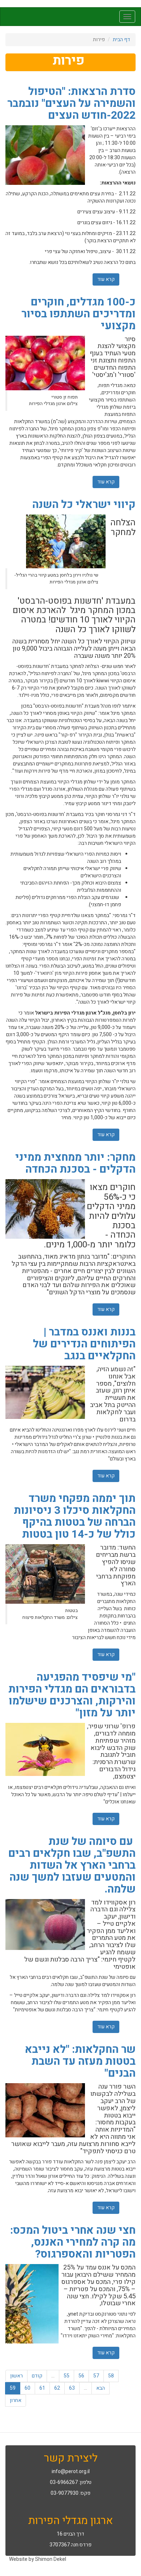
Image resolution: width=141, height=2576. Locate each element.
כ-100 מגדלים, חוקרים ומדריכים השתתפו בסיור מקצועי (78, 314)
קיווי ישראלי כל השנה (84, 505)
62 (57, 2388)
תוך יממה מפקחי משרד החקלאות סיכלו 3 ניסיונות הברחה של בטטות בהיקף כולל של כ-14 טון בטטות (75, 1517)
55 (67, 2376)
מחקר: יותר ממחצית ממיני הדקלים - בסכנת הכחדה (75, 1163)
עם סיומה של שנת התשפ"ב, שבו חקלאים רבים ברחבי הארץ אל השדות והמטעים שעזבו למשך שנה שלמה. (72, 1865)
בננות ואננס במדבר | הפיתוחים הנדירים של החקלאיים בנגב (84, 1344)
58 (111, 2376)
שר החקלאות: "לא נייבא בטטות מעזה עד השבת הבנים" (80, 2062)
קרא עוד (104, 279)
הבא (101, 2388)
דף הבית (121, 40)
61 (42, 2388)
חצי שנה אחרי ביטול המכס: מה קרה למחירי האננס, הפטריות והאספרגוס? (73, 2242)
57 (96, 2376)
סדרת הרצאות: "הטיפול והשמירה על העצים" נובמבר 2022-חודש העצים (71, 104)
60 (27, 2388)
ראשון (16, 2376)
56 (81, 2376)
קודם (37, 2376)
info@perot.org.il (71, 2471)
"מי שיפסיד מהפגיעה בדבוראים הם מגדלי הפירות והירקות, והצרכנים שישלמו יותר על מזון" (72, 1695)
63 (72, 2388)
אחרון (16, 2400)
